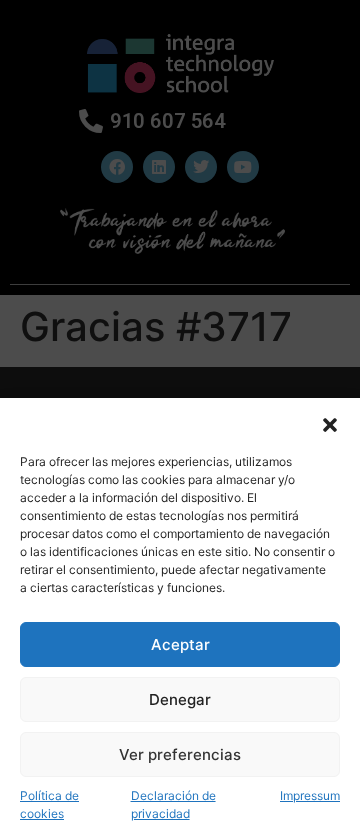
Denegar (180, 699)
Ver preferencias (180, 754)
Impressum (310, 795)
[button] (330, 423)
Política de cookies (49, 804)
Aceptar (180, 644)
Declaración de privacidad (173, 804)
